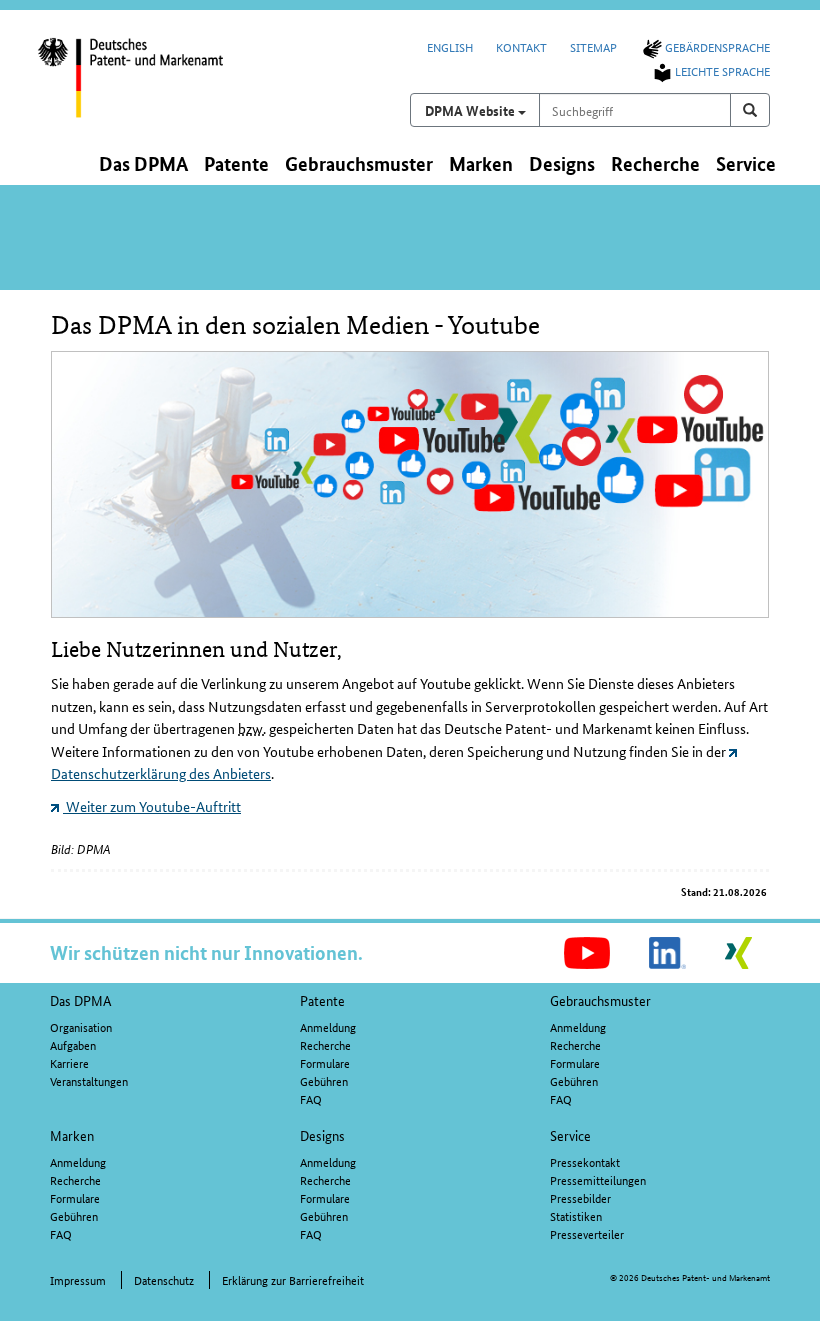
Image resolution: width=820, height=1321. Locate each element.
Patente (322, 1000)
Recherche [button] (655, 163)
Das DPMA (81, 1000)
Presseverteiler (587, 1233)
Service (570, 1135)
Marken (72, 1135)
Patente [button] (236, 163)
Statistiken (576, 1215)
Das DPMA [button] (143, 163)
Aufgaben (73, 1044)
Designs (322, 1135)
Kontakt (521, 46)
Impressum (78, 1279)
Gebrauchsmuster (600, 1000)
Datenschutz (164, 1279)
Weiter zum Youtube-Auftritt (152, 806)
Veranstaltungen (89, 1080)
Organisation (81, 1026)
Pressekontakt (585, 1161)
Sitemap (593, 46)
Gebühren (324, 1080)
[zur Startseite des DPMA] (147, 89)
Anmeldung (328, 1026)
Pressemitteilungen (598, 1179)
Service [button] (746, 163)
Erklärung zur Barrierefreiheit (293, 1279)
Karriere (69, 1062)
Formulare (325, 1062)
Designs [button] (562, 163)
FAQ (311, 1098)
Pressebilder (580, 1197)
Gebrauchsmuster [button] (359, 163)
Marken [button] (481, 163)
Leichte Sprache (722, 70)
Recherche (325, 1044)
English (450, 46)
